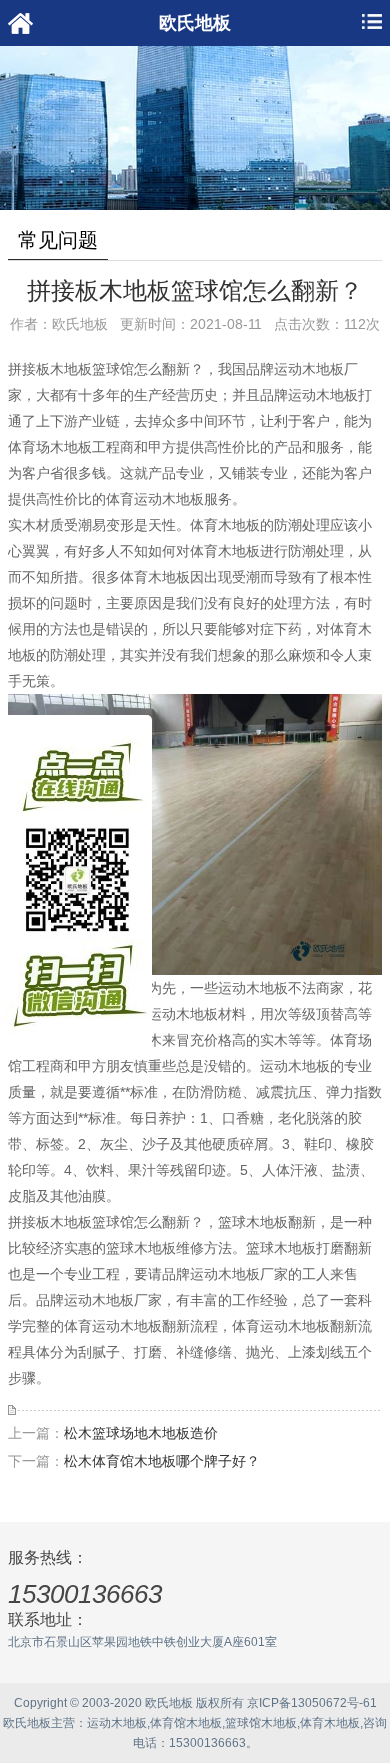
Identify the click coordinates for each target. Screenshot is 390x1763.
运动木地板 (117, 1723)
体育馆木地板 (186, 1723)
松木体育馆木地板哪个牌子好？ (162, 1461)
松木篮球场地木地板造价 (141, 1433)
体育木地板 (330, 1723)
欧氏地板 (27, 1723)
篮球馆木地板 (261, 1723)
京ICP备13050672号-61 (312, 1703)
